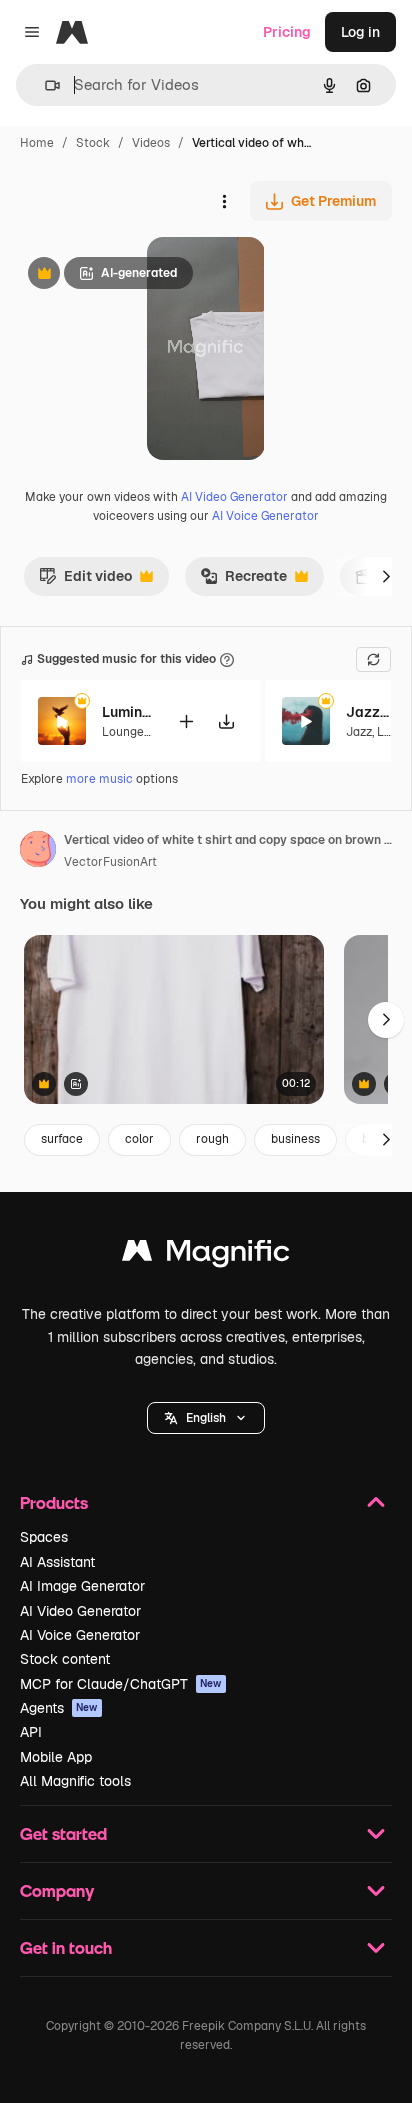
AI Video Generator (234, 497)
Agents (59, 1708)
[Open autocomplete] (44, 85)
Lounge (123, 732)
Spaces (44, 1537)
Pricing (287, 32)
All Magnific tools (75, 1781)
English (206, 1418)
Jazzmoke (371, 712)
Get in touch (66, 1947)
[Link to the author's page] (38, 852)
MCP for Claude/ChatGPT (121, 1684)
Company (57, 1890)
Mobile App (56, 1757)
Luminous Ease (127, 712)
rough (212, 1139)
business (295, 1139)
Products (54, 1502)
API (31, 1732)
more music (99, 779)
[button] (206, 1418)
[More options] (224, 201)
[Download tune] (226, 721)
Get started (63, 1833)
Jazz (359, 732)
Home (37, 143)
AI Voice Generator (265, 516)
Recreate (243, 581)
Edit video (85, 581)
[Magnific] (206, 1255)
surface (62, 1139)
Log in (360, 32)
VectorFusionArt (110, 862)
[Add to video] (186, 721)
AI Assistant (57, 1562)
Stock (93, 143)
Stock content (65, 1659)
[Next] (386, 576)
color (139, 1139)
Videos (151, 143)
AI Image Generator (82, 1586)
